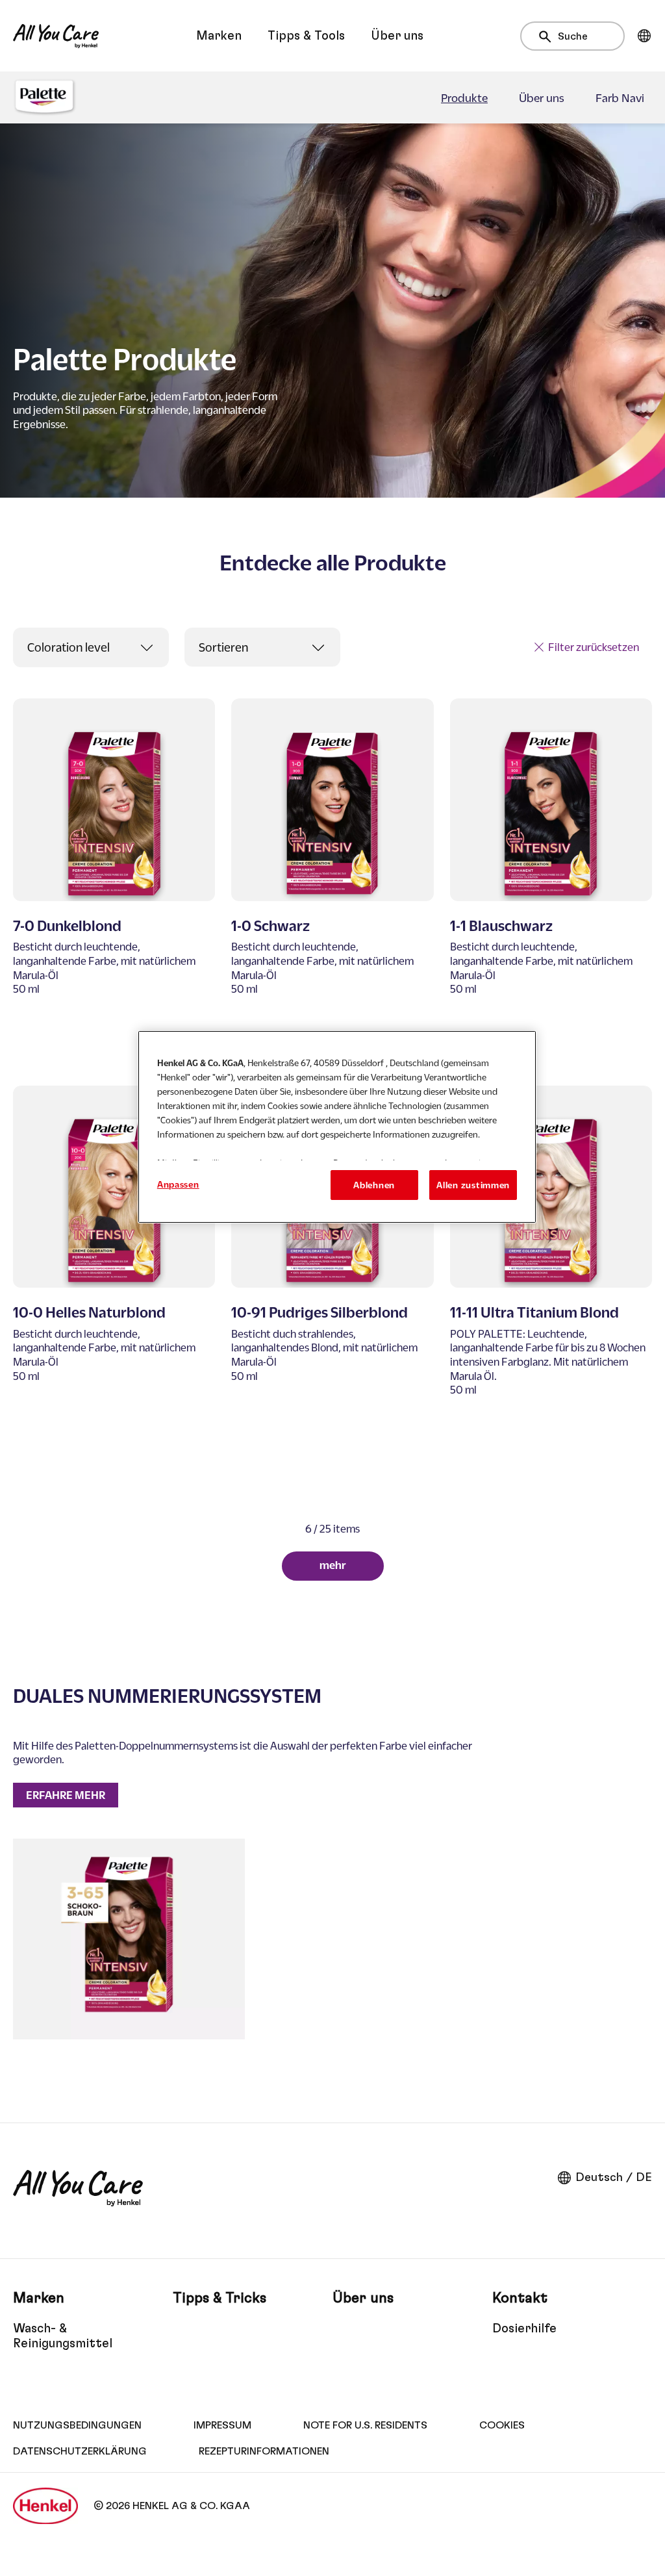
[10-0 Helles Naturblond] (114, 1278)
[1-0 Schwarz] (332, 884)
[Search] (548, 37)
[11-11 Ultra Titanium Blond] (551, 1278)
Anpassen (178, 1184)
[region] (337, 1127)
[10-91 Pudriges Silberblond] (332, 1278)
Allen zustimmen (473, 1185)
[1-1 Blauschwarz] (551, 884)
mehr (333, 1565)
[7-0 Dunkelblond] (114, 884)
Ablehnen (374, 1185)
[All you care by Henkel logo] (56, 36)
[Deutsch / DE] (644, 36)
